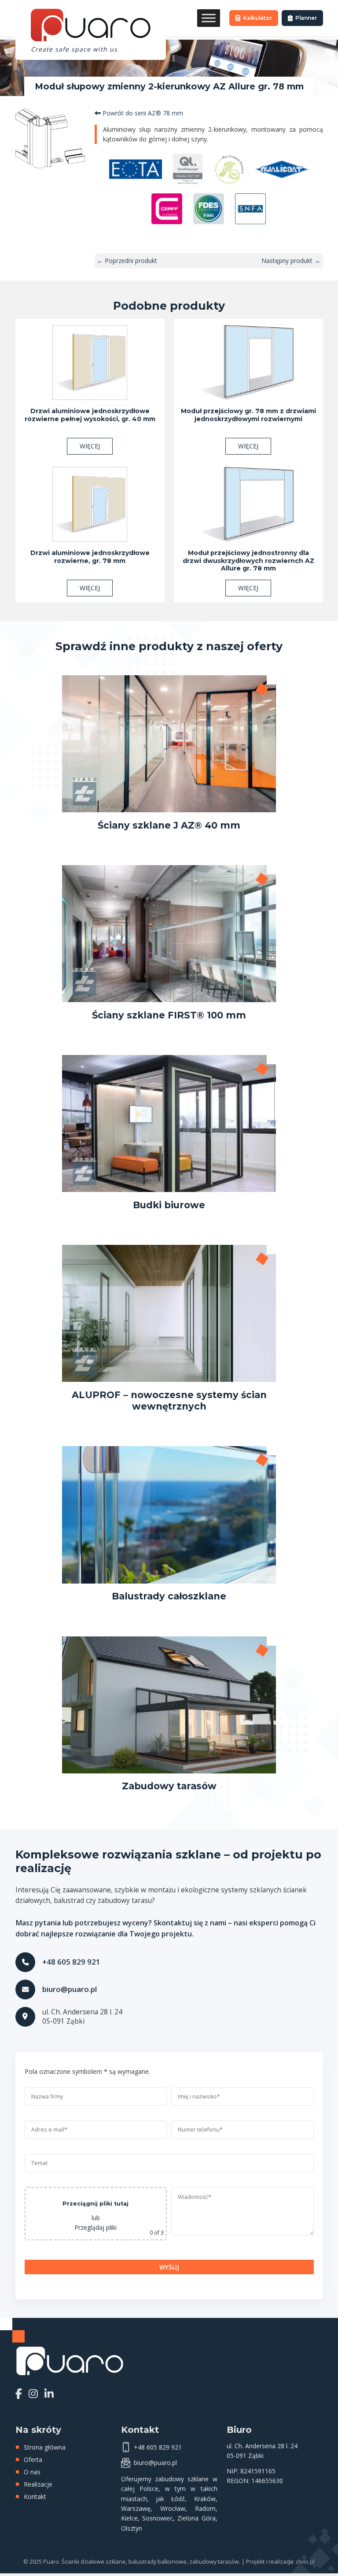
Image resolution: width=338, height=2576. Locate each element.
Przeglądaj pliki (96, 2227)
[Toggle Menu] (209, 18)
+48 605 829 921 (71, 1962)
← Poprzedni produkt (127, 261)
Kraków (205, 2499)
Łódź (178, 2499)
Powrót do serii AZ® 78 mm (142, 113)
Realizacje (38, 2484)
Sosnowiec (158, 2518)
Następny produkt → (291, 261)
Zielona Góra (196, 2518)
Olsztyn (132, 2528)
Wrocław (173, 2508)
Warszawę (136, 2508)
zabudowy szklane (182, 2479)
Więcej (90, 446)
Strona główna (45, 2447)
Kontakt (35, 2496)
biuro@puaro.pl (70, 1989)
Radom (205, 2508)
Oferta (33, 2459)
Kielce (129, 2518)
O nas (32, 2472)
